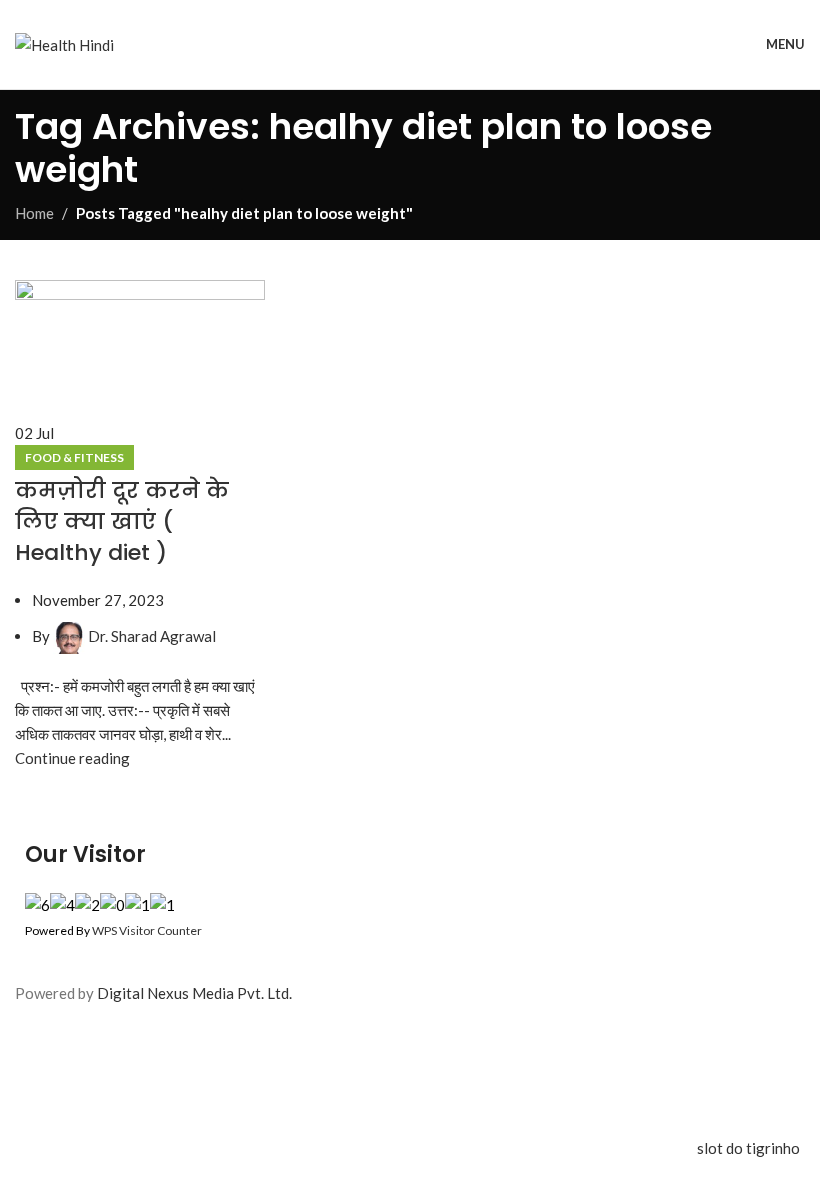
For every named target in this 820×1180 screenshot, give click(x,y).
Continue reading (72, 758)
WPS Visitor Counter (147, 930)
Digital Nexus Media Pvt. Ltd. (194, 993)
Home (34, 213)
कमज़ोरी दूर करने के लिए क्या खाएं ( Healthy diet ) (122, 521)
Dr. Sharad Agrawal (152, 636)
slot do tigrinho (748, 1148)
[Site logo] (64, 42)
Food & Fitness (74, 457)
